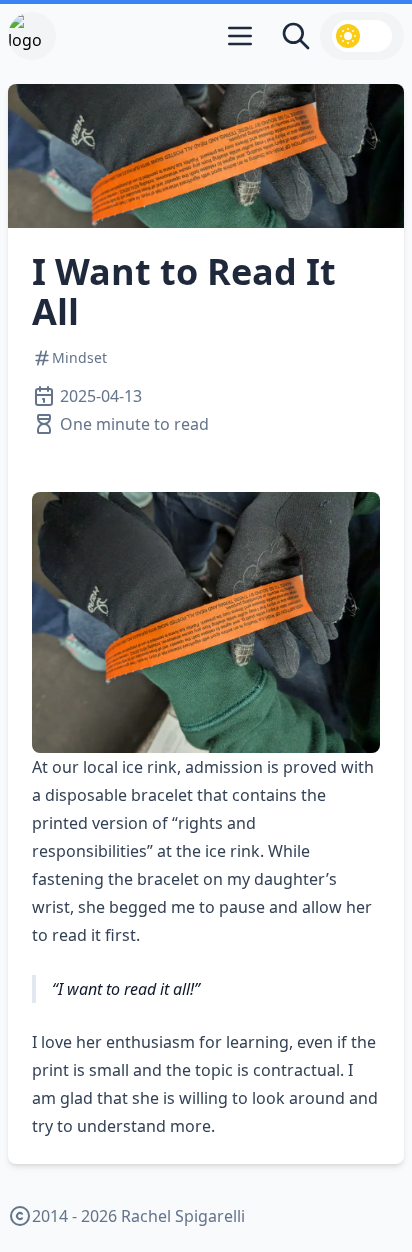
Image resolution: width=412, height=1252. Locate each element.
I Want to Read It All (184, 291)
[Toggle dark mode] (362, 36)
